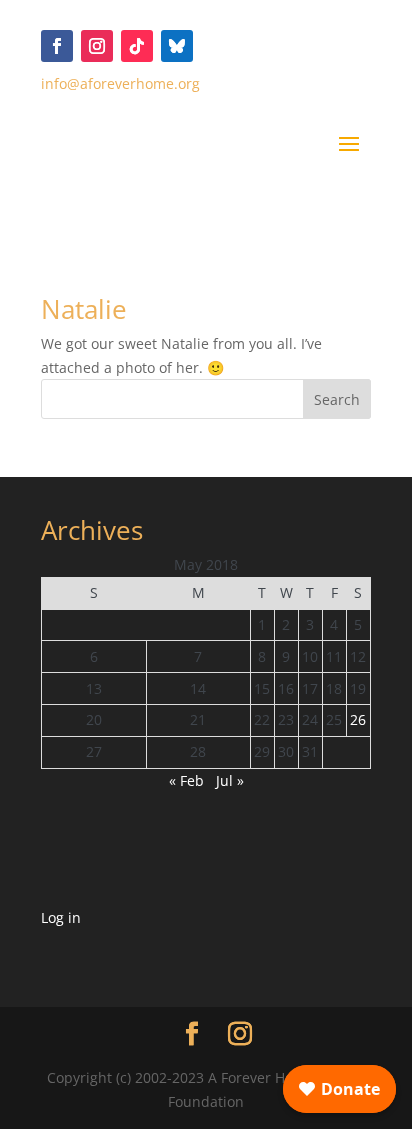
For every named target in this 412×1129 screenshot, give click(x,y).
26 (358, 719)
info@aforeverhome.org (120, 83)
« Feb (186, 780)
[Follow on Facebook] (57, 46)
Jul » (230, 780)
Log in (61, 917)
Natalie (84, 309)
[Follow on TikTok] (137, 46)
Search (337, 399)
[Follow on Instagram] (97, 46)
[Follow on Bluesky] (177, 46)
